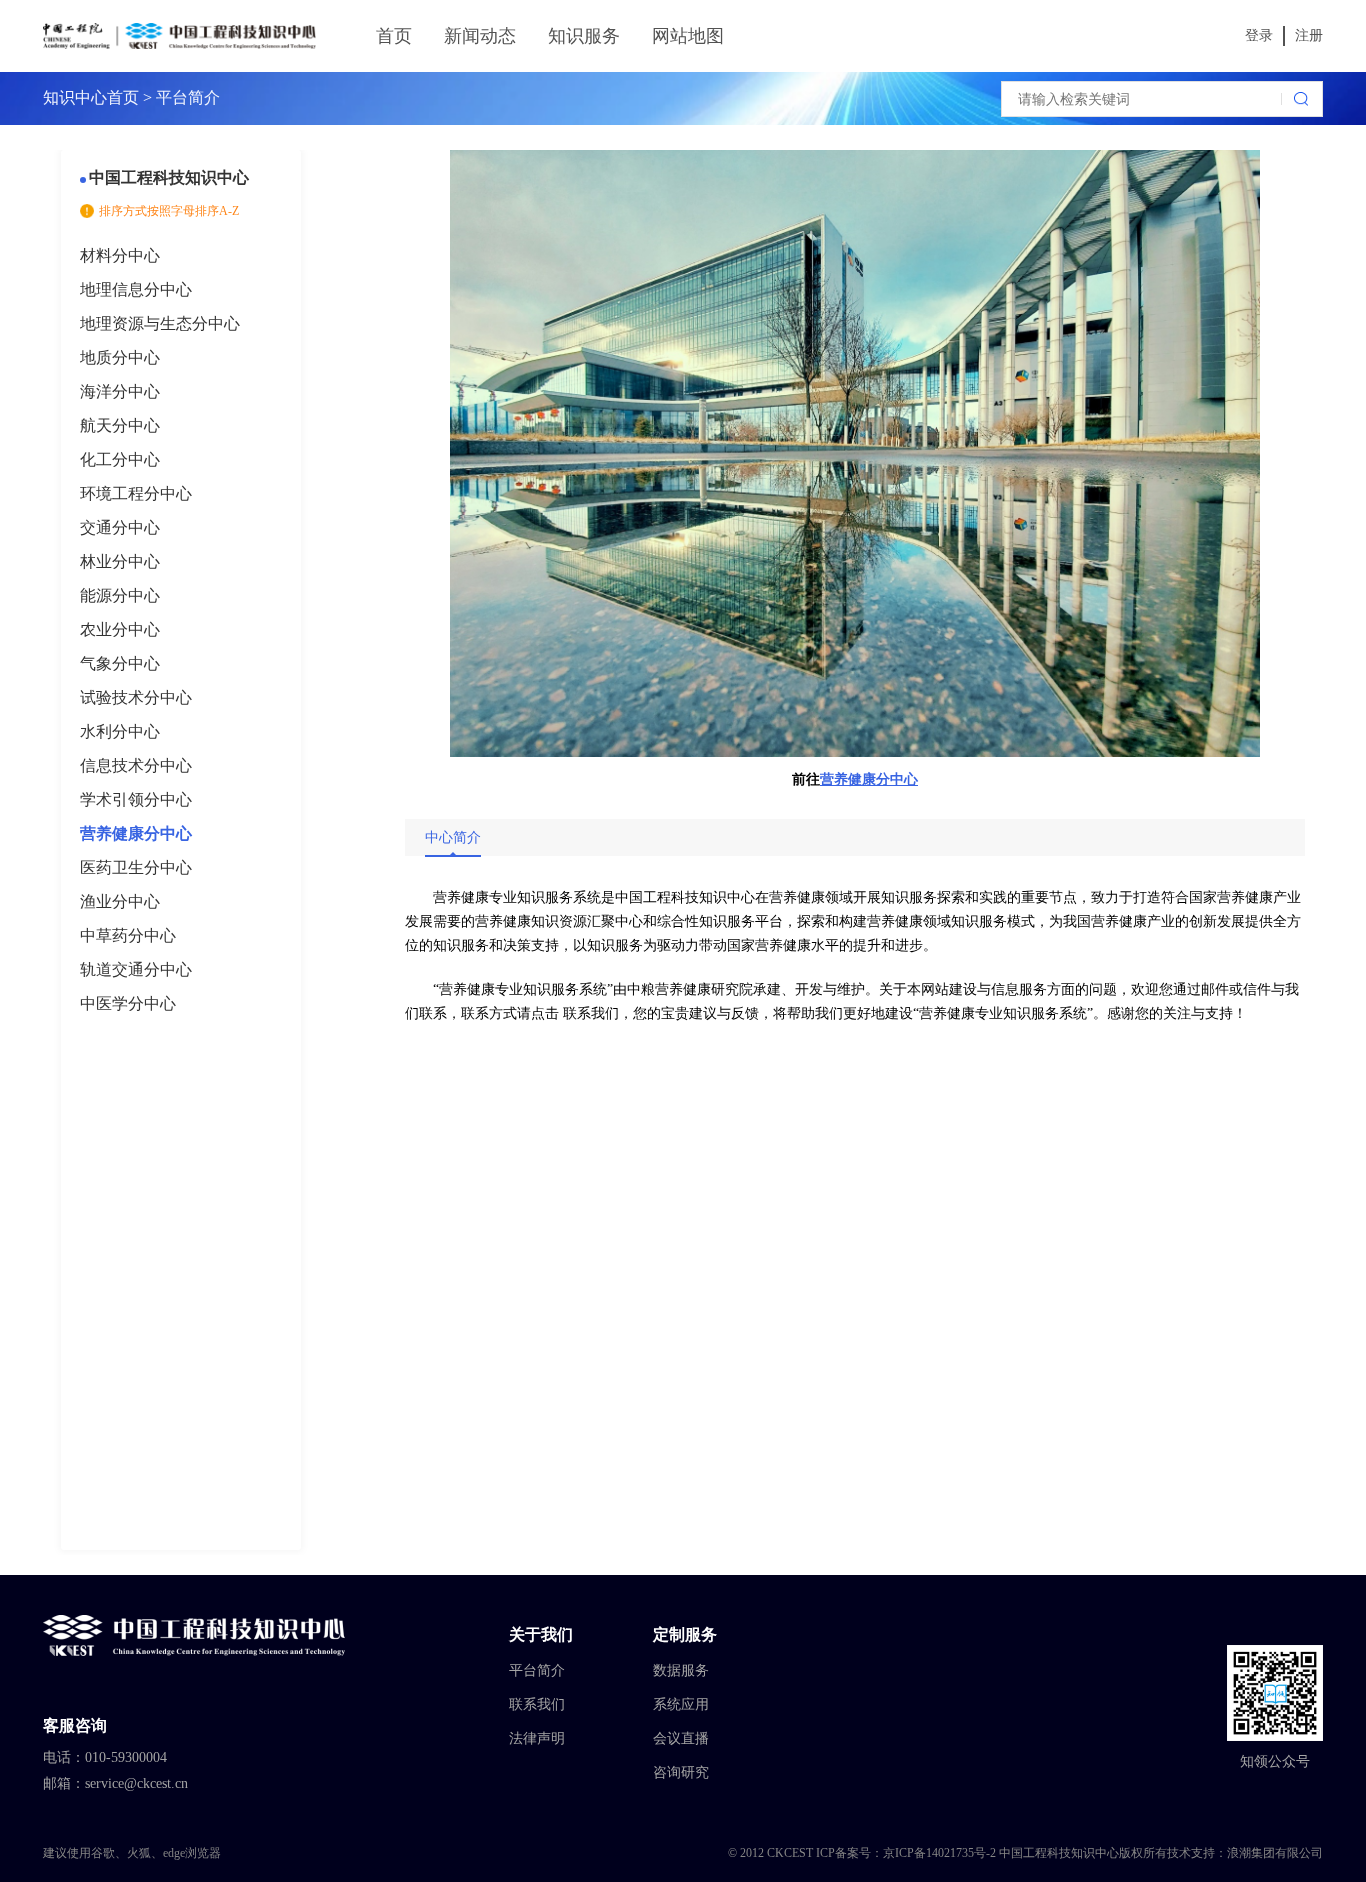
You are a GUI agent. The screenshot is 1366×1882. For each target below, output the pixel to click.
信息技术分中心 (136, 765)
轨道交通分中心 (136, 969)
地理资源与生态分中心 (160, 323)
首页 (394, 36)
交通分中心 (120, 527)
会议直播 (681, 1738)
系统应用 (681, 1704)
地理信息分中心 (136, 289)
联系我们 (537, 1704)
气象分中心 (120, 663)
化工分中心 (120, 459)
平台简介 (537, 1670)
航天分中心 (120, 425)
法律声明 (537, 1738)
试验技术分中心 (136, 697)
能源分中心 (120, 595)
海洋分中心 (120, 391)
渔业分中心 (120, 901)
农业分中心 (120, 629)
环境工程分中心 (136, 493)
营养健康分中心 (136, 833)
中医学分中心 (128, 1003)
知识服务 (584, 36)
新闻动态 (480, 36)
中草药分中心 (128, 935)
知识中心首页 (91, 97)
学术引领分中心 (136, 799)
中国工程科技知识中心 (169, 177)
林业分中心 (120, 561)
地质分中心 (120, 357)
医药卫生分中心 (136, 867)
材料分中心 (120, 255)
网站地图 (688, 36)
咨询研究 (681, 1772)
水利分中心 (120, 731)
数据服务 (681, 1670)
